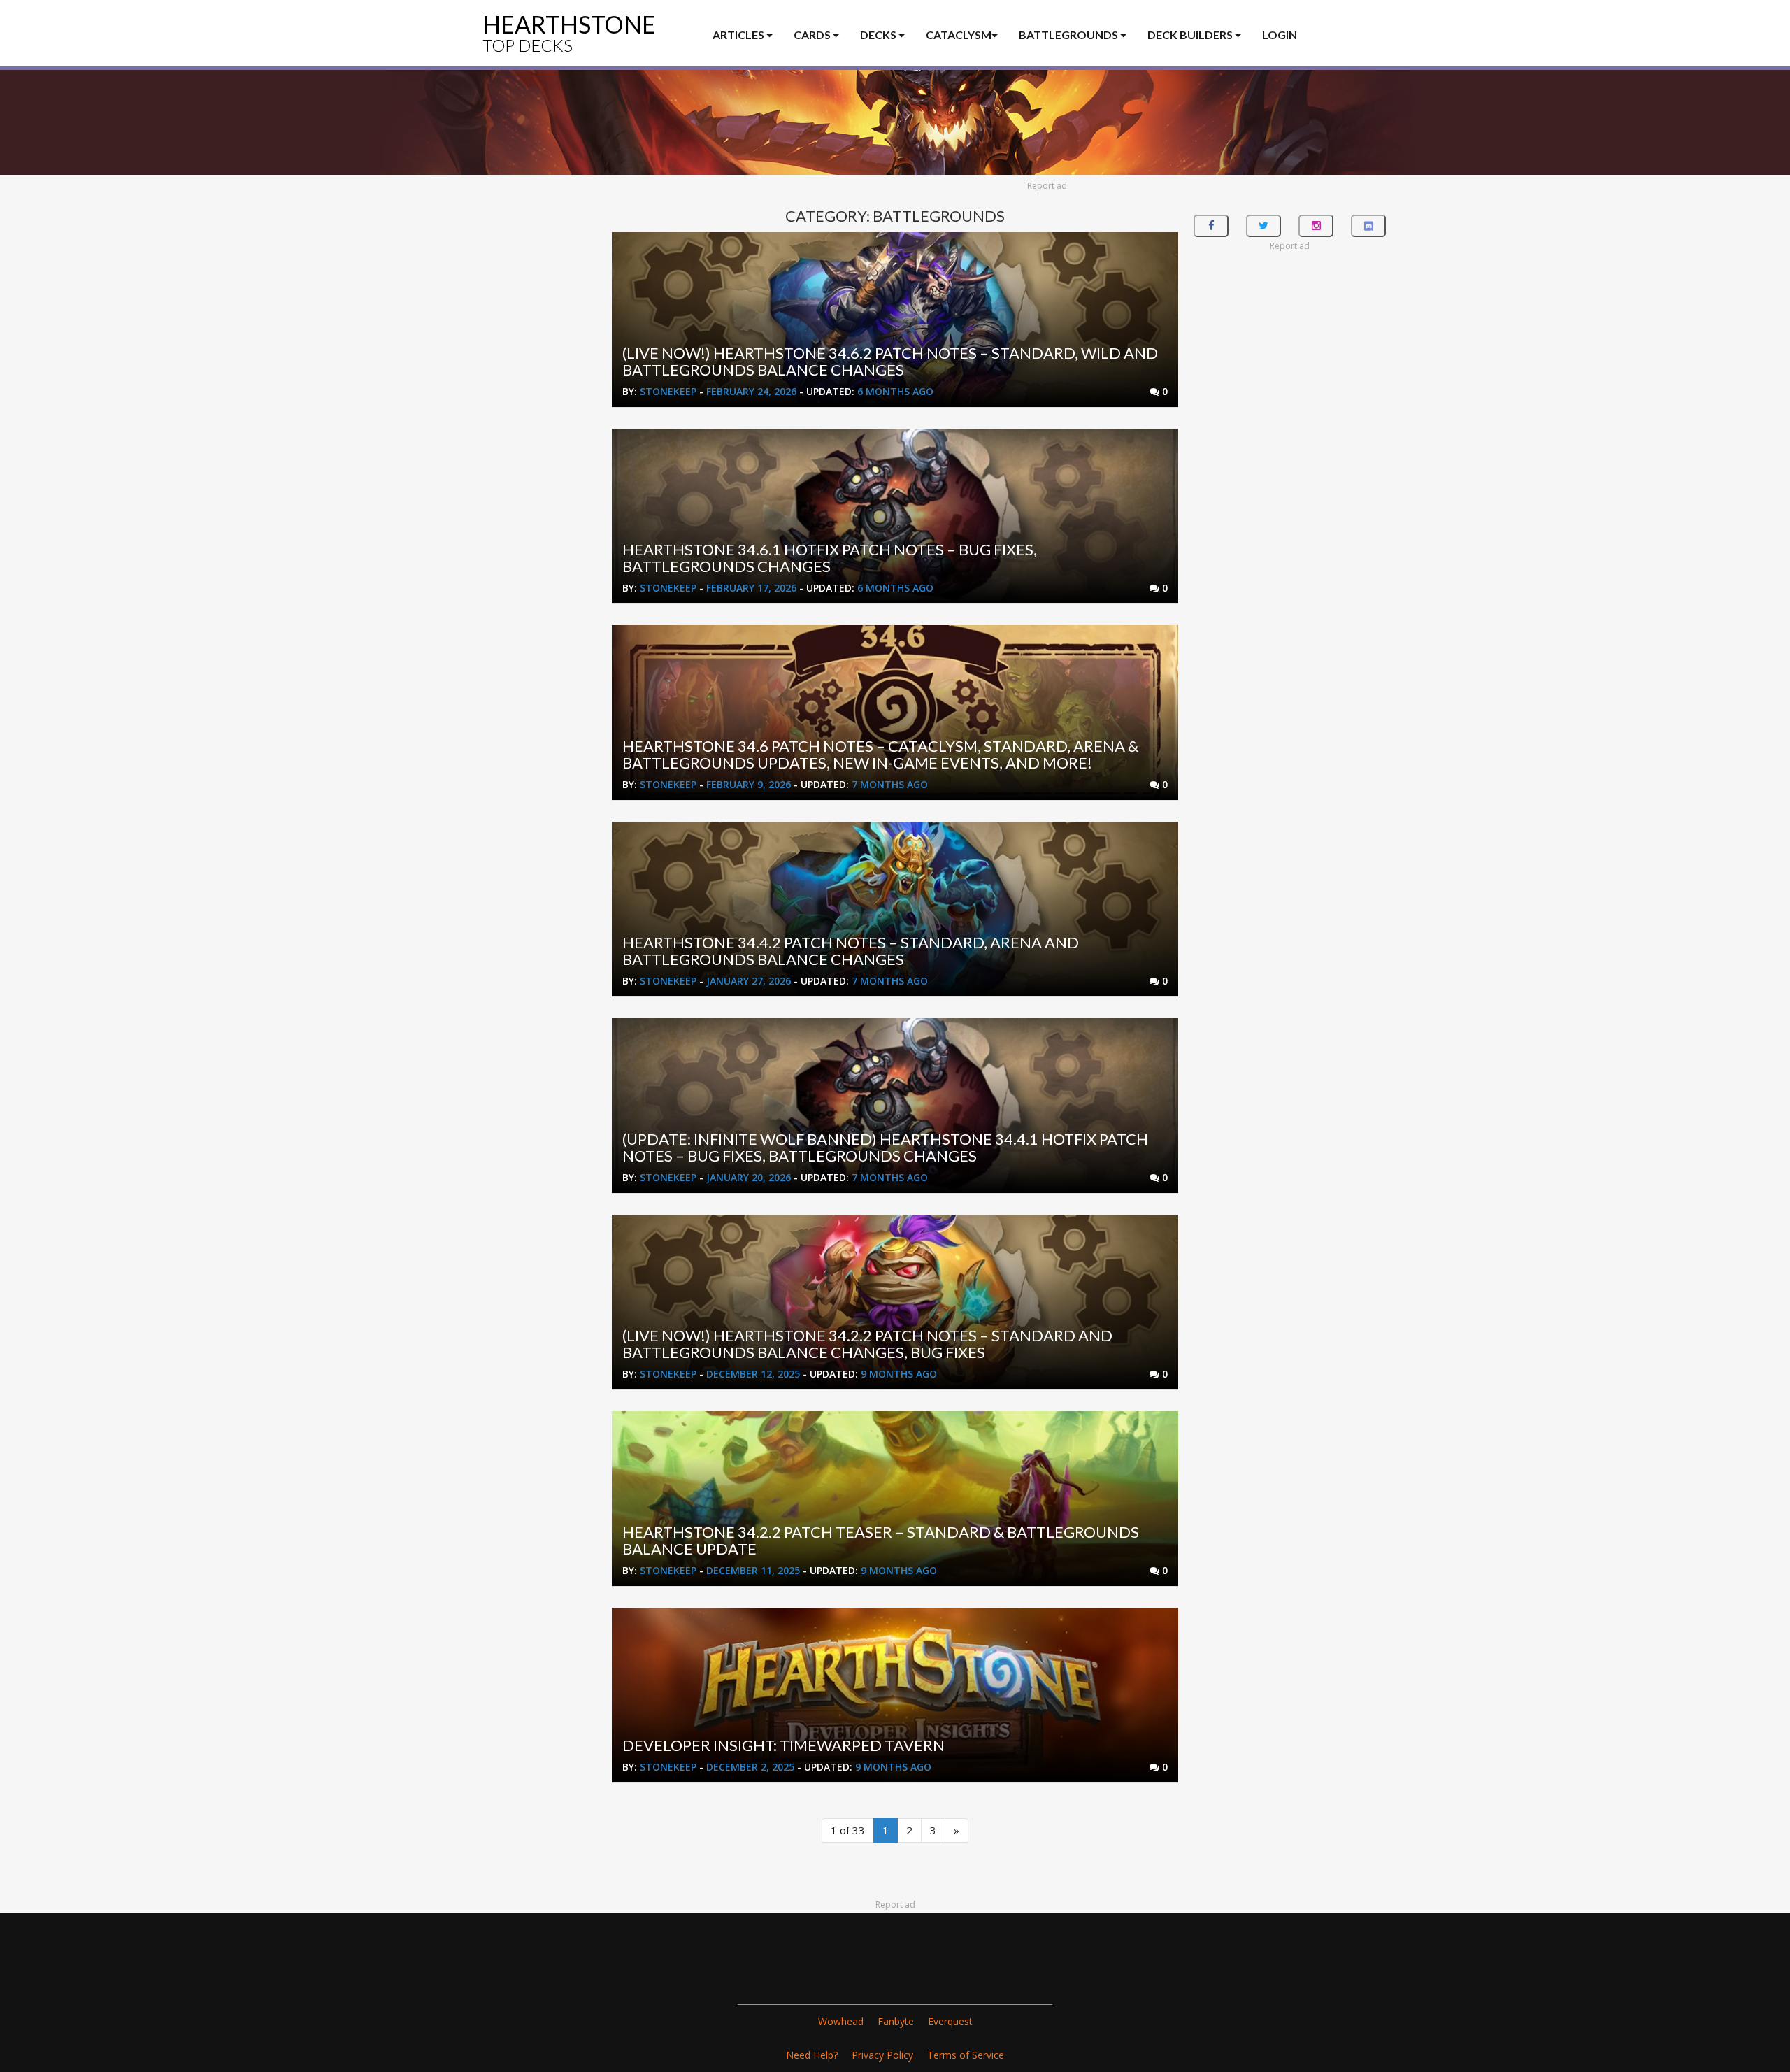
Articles (739, 35)
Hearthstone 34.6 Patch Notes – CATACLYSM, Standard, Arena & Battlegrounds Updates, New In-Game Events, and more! (880, 754)
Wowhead (841, 2021)
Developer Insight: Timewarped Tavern (783, 1745)
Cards (813, 35)
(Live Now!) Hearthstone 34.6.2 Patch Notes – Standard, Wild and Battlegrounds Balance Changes (890, 361)
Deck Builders (1191, 35)
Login (1280, 35)
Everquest (950, 2021)
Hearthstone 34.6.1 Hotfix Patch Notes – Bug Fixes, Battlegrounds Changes (830, 558)
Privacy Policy (882, 2055)
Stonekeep (668, 391)
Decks (879, 35)
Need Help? (812, 2055)
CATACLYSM (959, 35)
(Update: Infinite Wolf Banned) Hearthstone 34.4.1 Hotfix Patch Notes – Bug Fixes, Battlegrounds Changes (885, 1147)
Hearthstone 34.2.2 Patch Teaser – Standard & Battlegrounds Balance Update (881, 1540)
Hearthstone (569, 33)
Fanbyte (896, 2021)
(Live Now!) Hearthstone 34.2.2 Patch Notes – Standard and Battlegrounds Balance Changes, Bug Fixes (867, 1344)
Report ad (1047, 186)
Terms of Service (966, 2055)
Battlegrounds (1069, 35)
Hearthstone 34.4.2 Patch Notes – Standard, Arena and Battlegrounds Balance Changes (851, 951)
